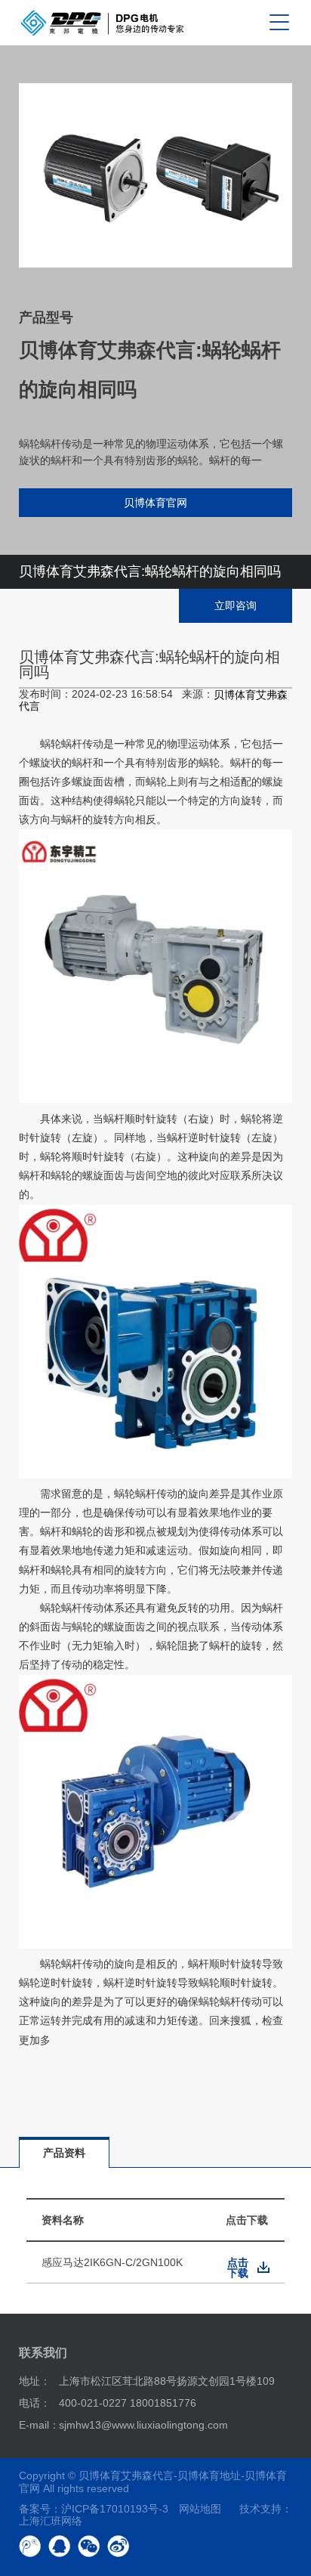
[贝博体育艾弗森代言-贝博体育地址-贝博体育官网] (102, 23)
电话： (35, 2403)
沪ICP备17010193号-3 (115, 2509)
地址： (35, 2381)
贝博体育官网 (155, 503)
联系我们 (43, 2353)
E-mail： (39, 2425)
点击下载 (238, 2268)
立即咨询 (236, 605)
